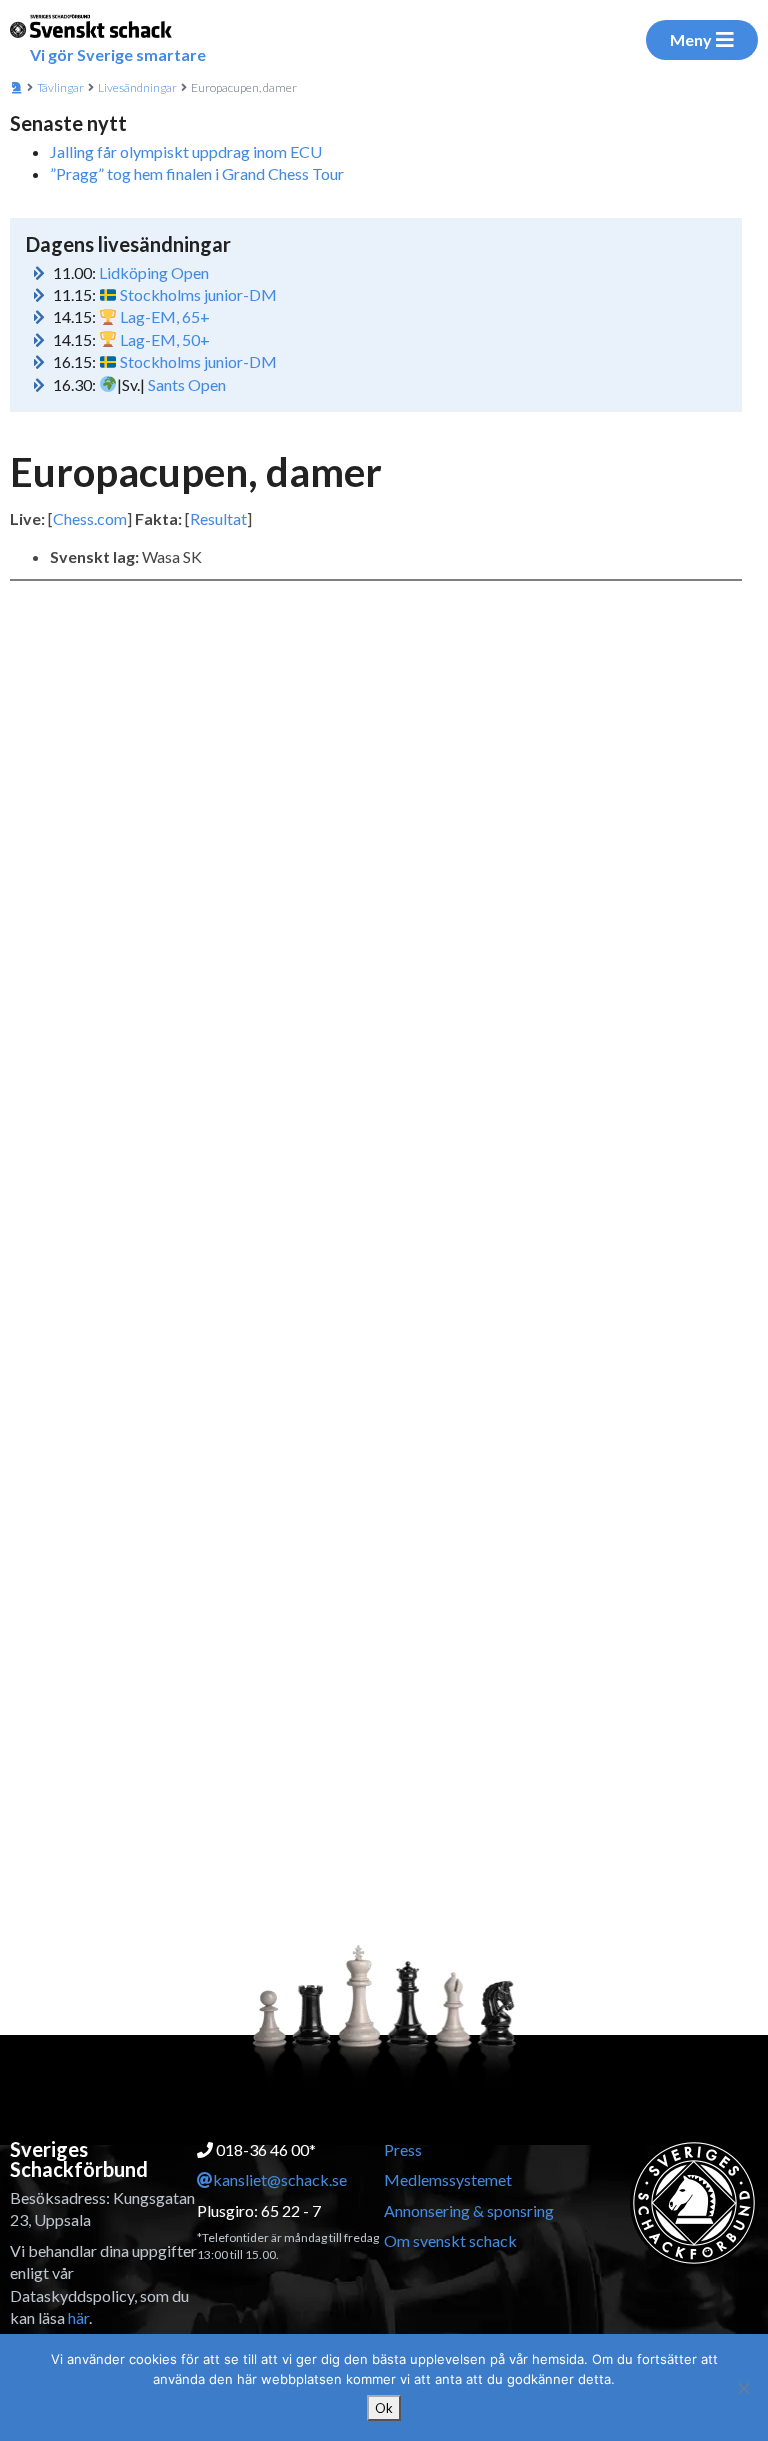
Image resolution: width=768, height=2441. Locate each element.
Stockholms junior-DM (198, 294)
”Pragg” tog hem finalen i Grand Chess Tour (197, 173)
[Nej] (743, 2388)
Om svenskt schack (450, 2240)
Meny (691, 39)
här (78, 2317)
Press (403, 2149)
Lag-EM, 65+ (165, 316)
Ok (384, 2408)
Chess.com (90, 518)
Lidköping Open (154, 272)
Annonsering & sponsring (469, 2210)
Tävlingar (60, 87)
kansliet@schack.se (280, 2179)
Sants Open (187, 384)
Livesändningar (137, 87)
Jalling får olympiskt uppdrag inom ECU (186, 151)
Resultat (218, 518)
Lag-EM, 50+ (165, 339)
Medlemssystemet (448, 2179)
